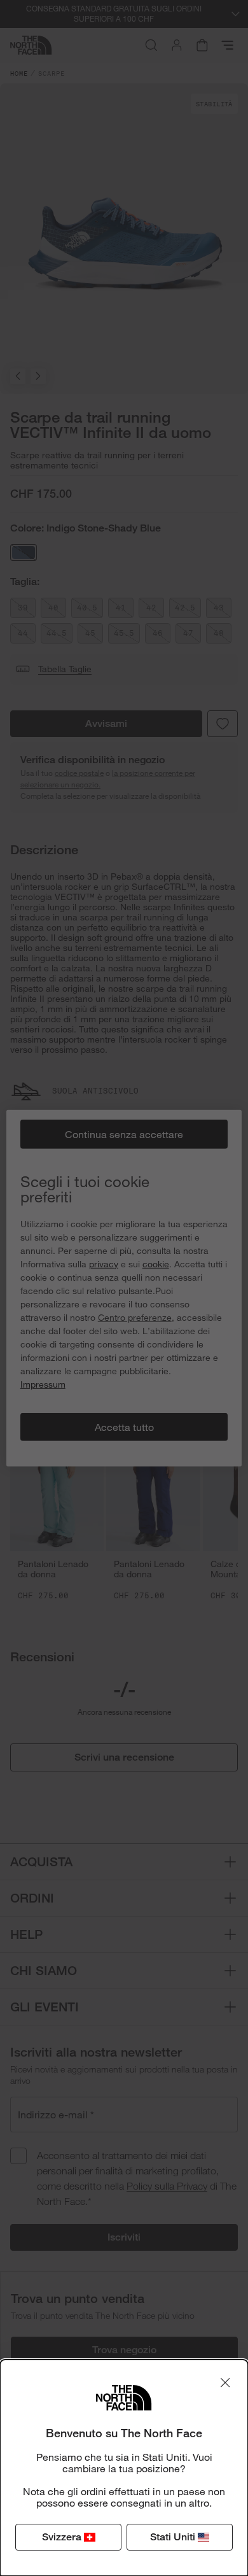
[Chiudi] (225, 2382)
